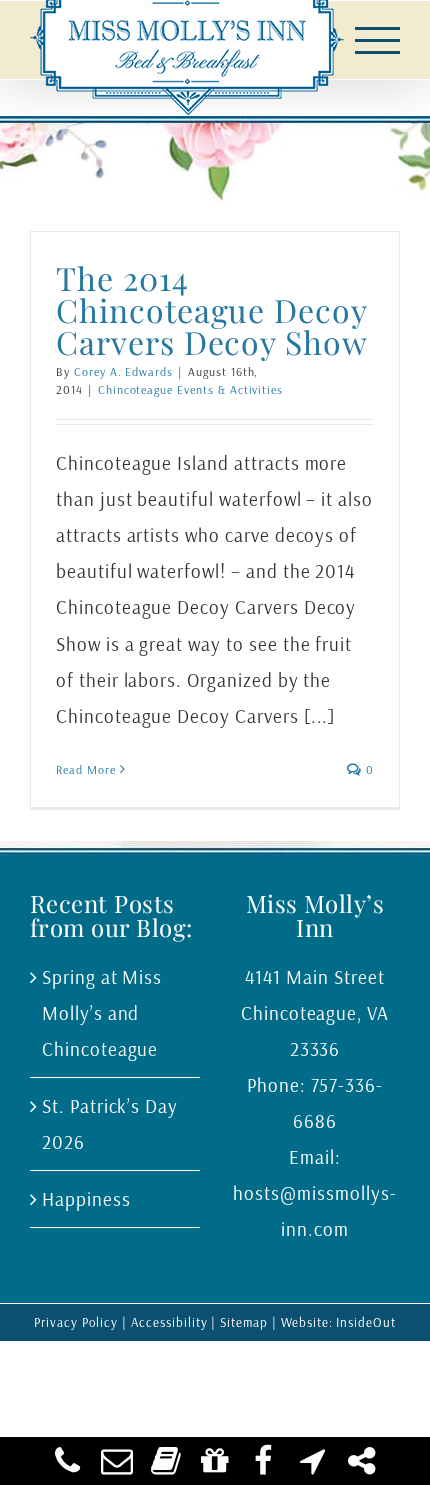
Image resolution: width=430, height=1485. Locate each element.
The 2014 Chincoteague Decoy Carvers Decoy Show (212, 309)
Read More (86, 769)
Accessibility (169, 1322)
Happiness (86, 1199)
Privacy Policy (76, 1322)
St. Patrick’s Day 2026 (110, 1124)
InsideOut (366, 1322)
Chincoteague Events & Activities (190, 389)
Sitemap (244, 1322)
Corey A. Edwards (123, 371)
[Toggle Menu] (378, 40)
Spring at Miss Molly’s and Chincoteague (102, 1013)
